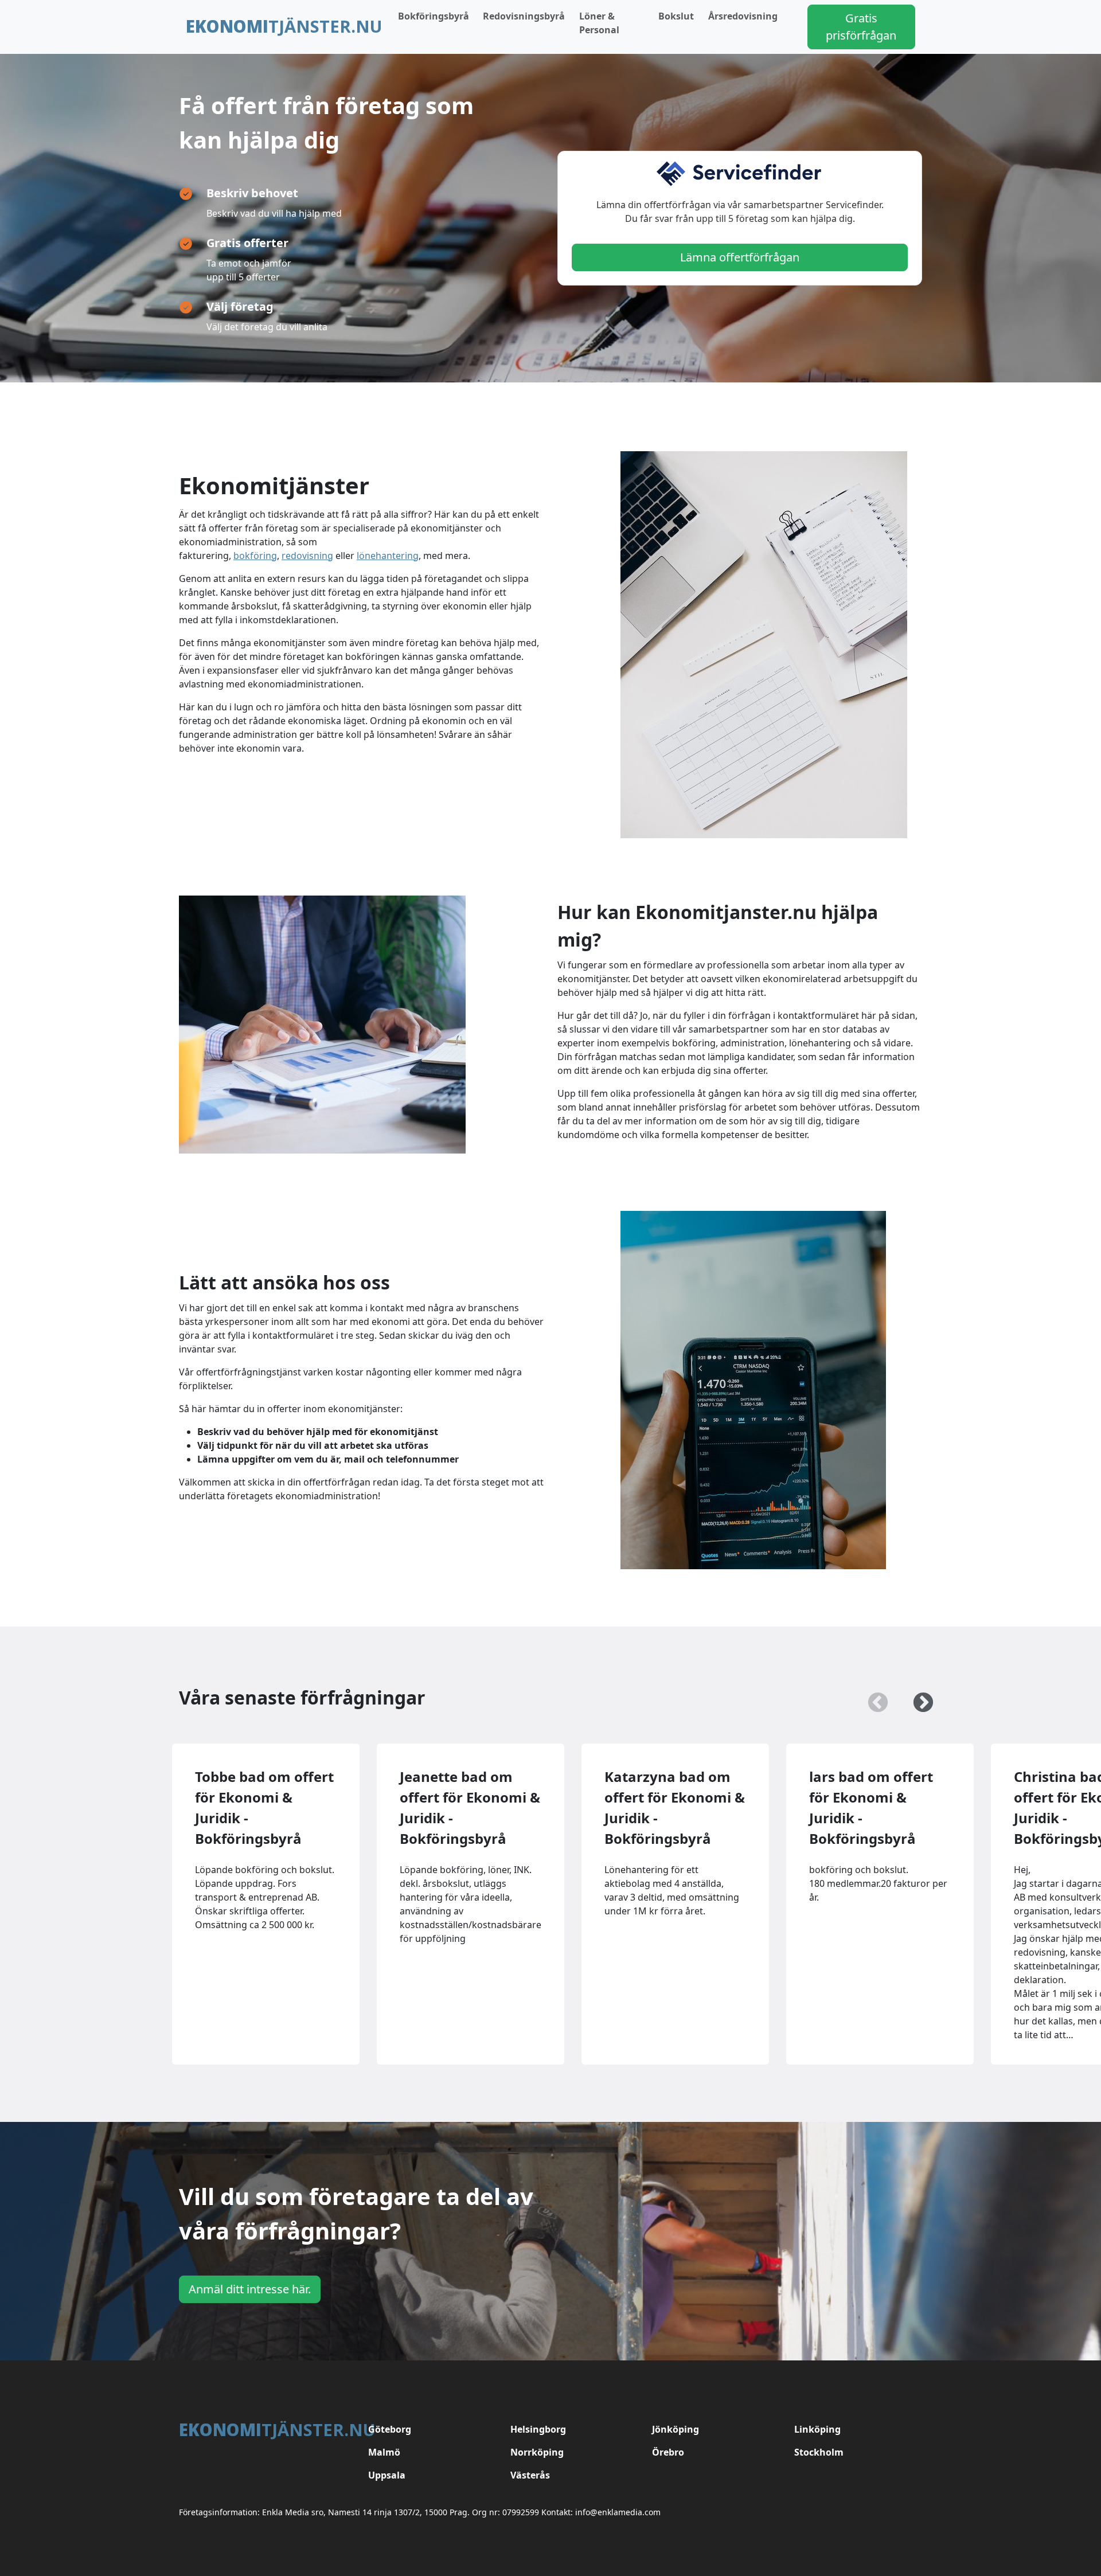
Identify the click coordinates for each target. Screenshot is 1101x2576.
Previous (872, 1698)
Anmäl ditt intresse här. (250, 2289)
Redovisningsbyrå (524, 16)
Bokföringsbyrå (434, 16)
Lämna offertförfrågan (740, 257)
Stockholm (819, 2452)
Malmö (384, 2452)
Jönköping (676, 2429)
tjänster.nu (284, 26)
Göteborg (390, 2429)
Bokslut (676, 16)
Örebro (668, 2452)
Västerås (530, 2475)
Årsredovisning (743, 16)
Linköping (817, 2429)
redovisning (307, 556)
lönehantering (388, 556)
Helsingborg (538, 2429)
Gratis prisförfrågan (861, 27)
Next (918, 1698)
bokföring (255, 556)
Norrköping (537, 2452)
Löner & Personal (599, 23)
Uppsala (387, 2475)
